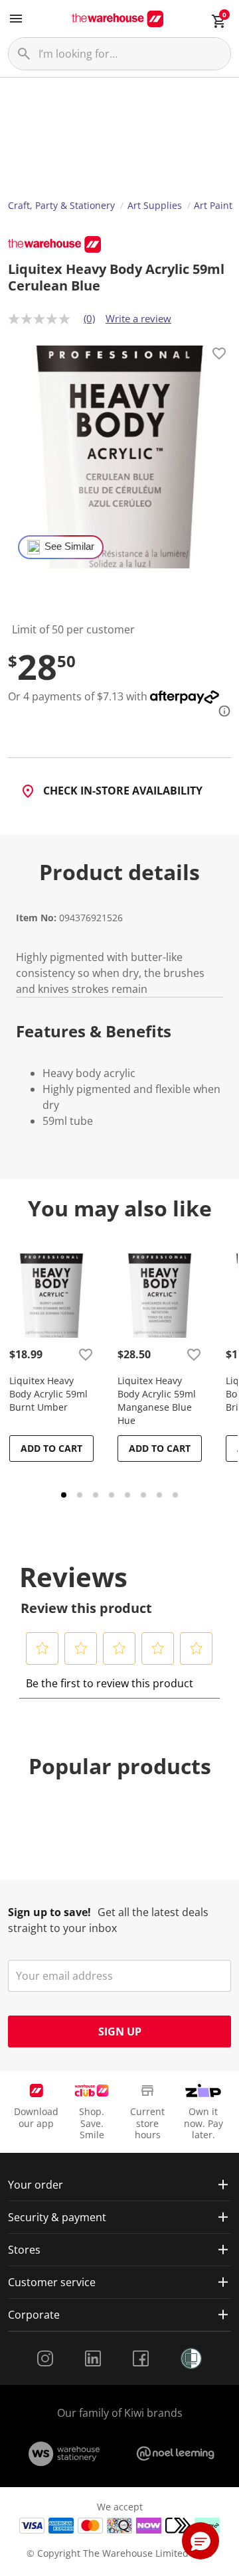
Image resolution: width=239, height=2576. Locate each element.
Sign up (120, 2031)
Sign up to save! (49, 1912)
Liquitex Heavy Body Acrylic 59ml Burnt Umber (48, 1394)
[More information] (220, 711)
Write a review (138, 318)
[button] (42, 1648)
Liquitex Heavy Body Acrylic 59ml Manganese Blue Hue (157, 1400)
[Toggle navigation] (16, 19)
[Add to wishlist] (219, 355)
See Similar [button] (69, 547)
